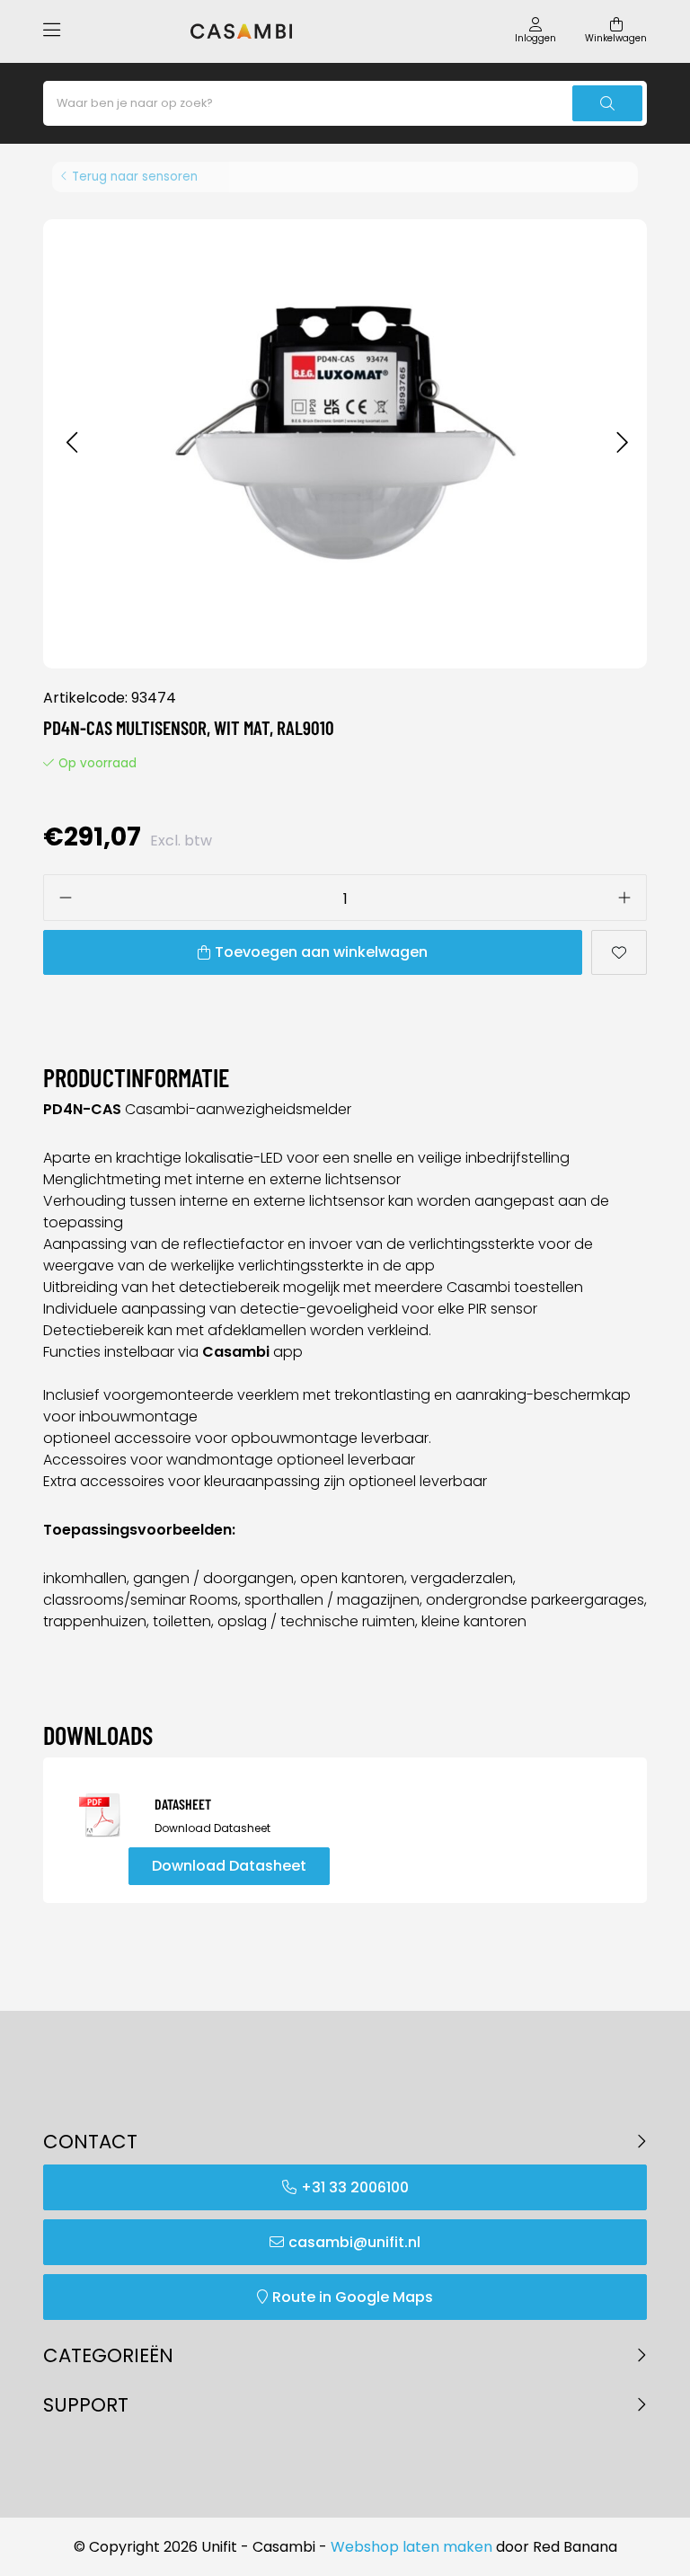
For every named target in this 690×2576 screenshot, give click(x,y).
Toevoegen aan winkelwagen (321, 952)
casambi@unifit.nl (354, 2242)
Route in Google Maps (353, 2297)
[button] (71, 443)
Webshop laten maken (411, 2547)
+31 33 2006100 (355, 2187)
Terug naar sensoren (135, 177)
